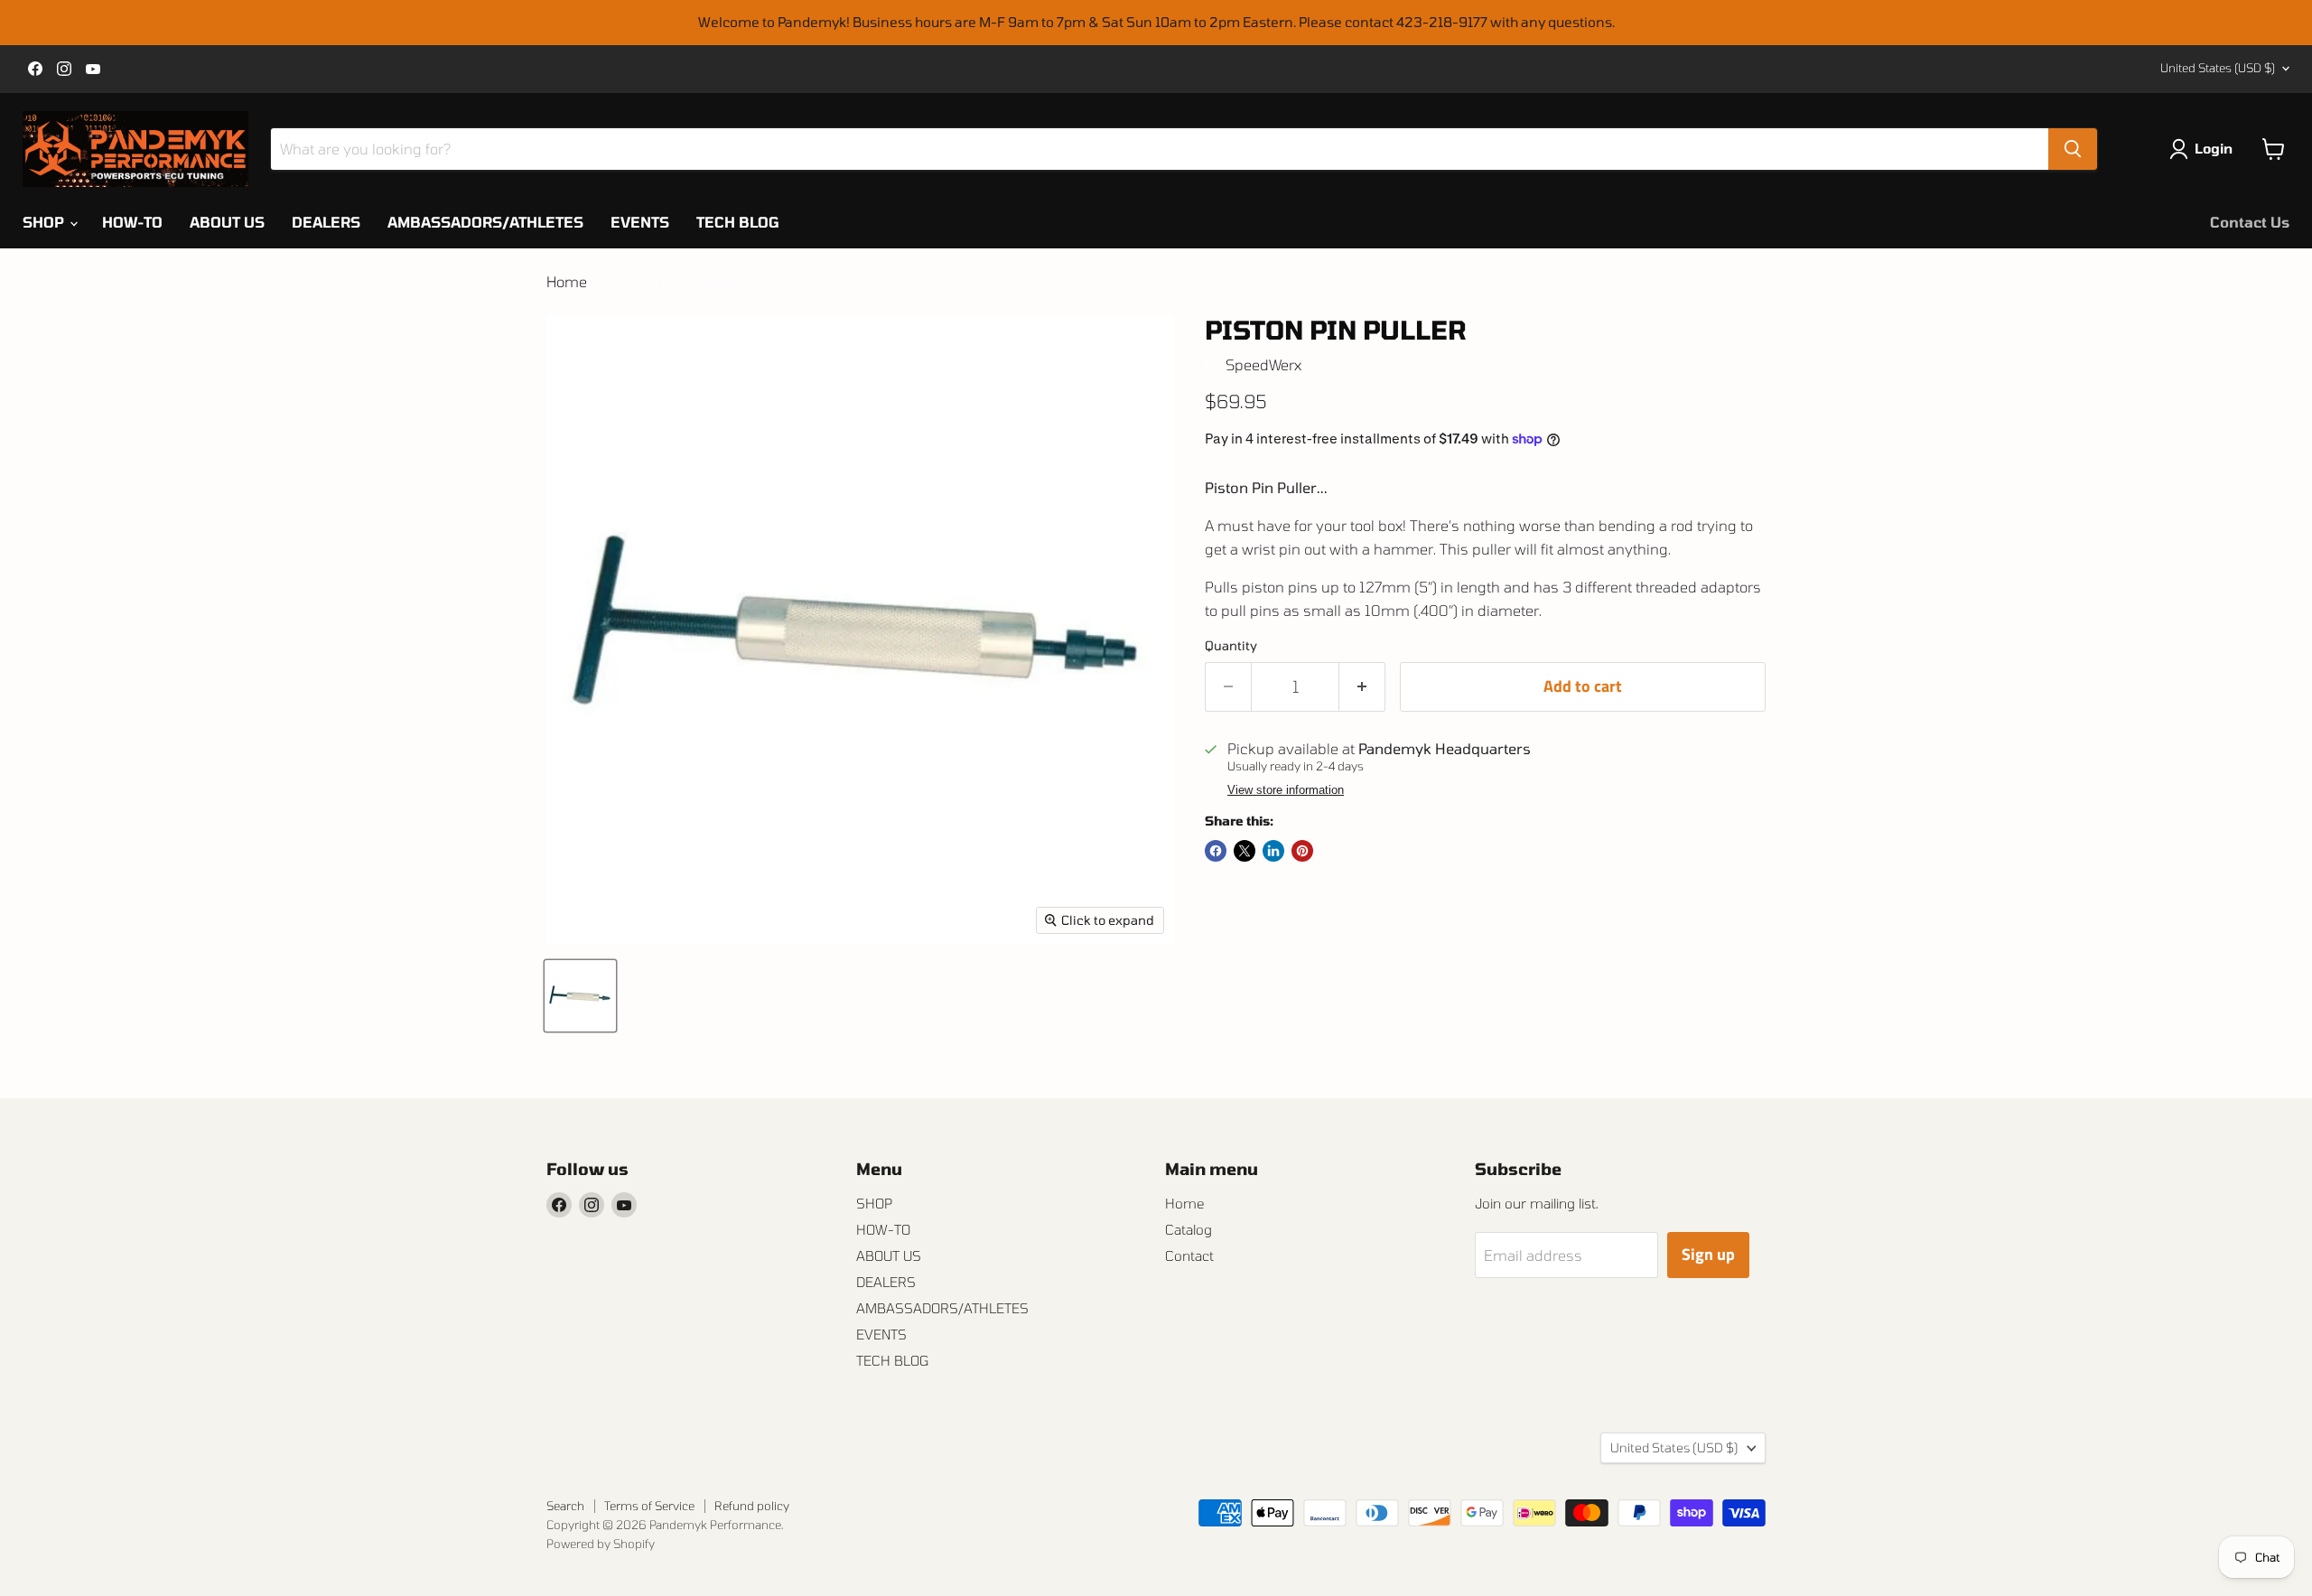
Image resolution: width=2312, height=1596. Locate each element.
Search (565, 1506)
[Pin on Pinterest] (1302, 851)
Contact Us (2250, 222)
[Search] (2073, 149)
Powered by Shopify (601, 1544)
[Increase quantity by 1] (1362, 687)
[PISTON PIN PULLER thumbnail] (580, 996)
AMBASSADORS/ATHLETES (485, 222)
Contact (1189, 1255)
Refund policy (752, 1506)
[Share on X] (1245, 851)
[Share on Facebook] (1216, 851)
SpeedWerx (1263, 364)
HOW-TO (132, 222)
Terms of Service (649, 1506)
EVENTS (640, 222)
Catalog (1189, 1229)
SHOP (45, 222)
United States (2218, 68)
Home (567, 282)
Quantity (1231, 646)
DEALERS (326, 222)
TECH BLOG (738, 222)
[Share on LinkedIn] (1273, 851)
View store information (1286, 790)
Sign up (1708, 1254)
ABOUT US (227, 222)
